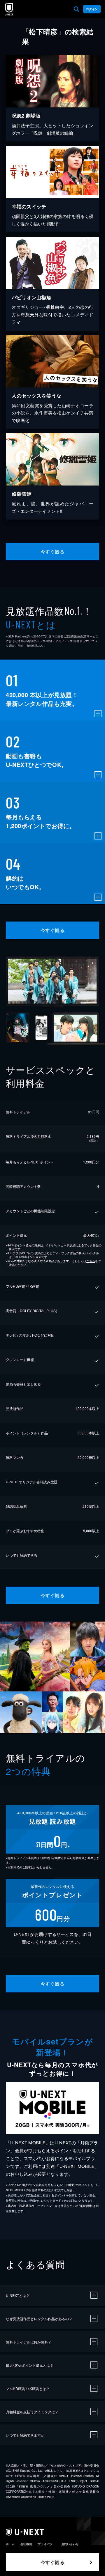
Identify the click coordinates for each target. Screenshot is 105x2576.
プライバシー (47, 2544)
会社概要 (26, 2544)
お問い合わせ (70, 2544)
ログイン (92, 9)
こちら (91, 1261)
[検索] (76, 9)
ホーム (10, 2544)
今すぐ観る (52, 551)
